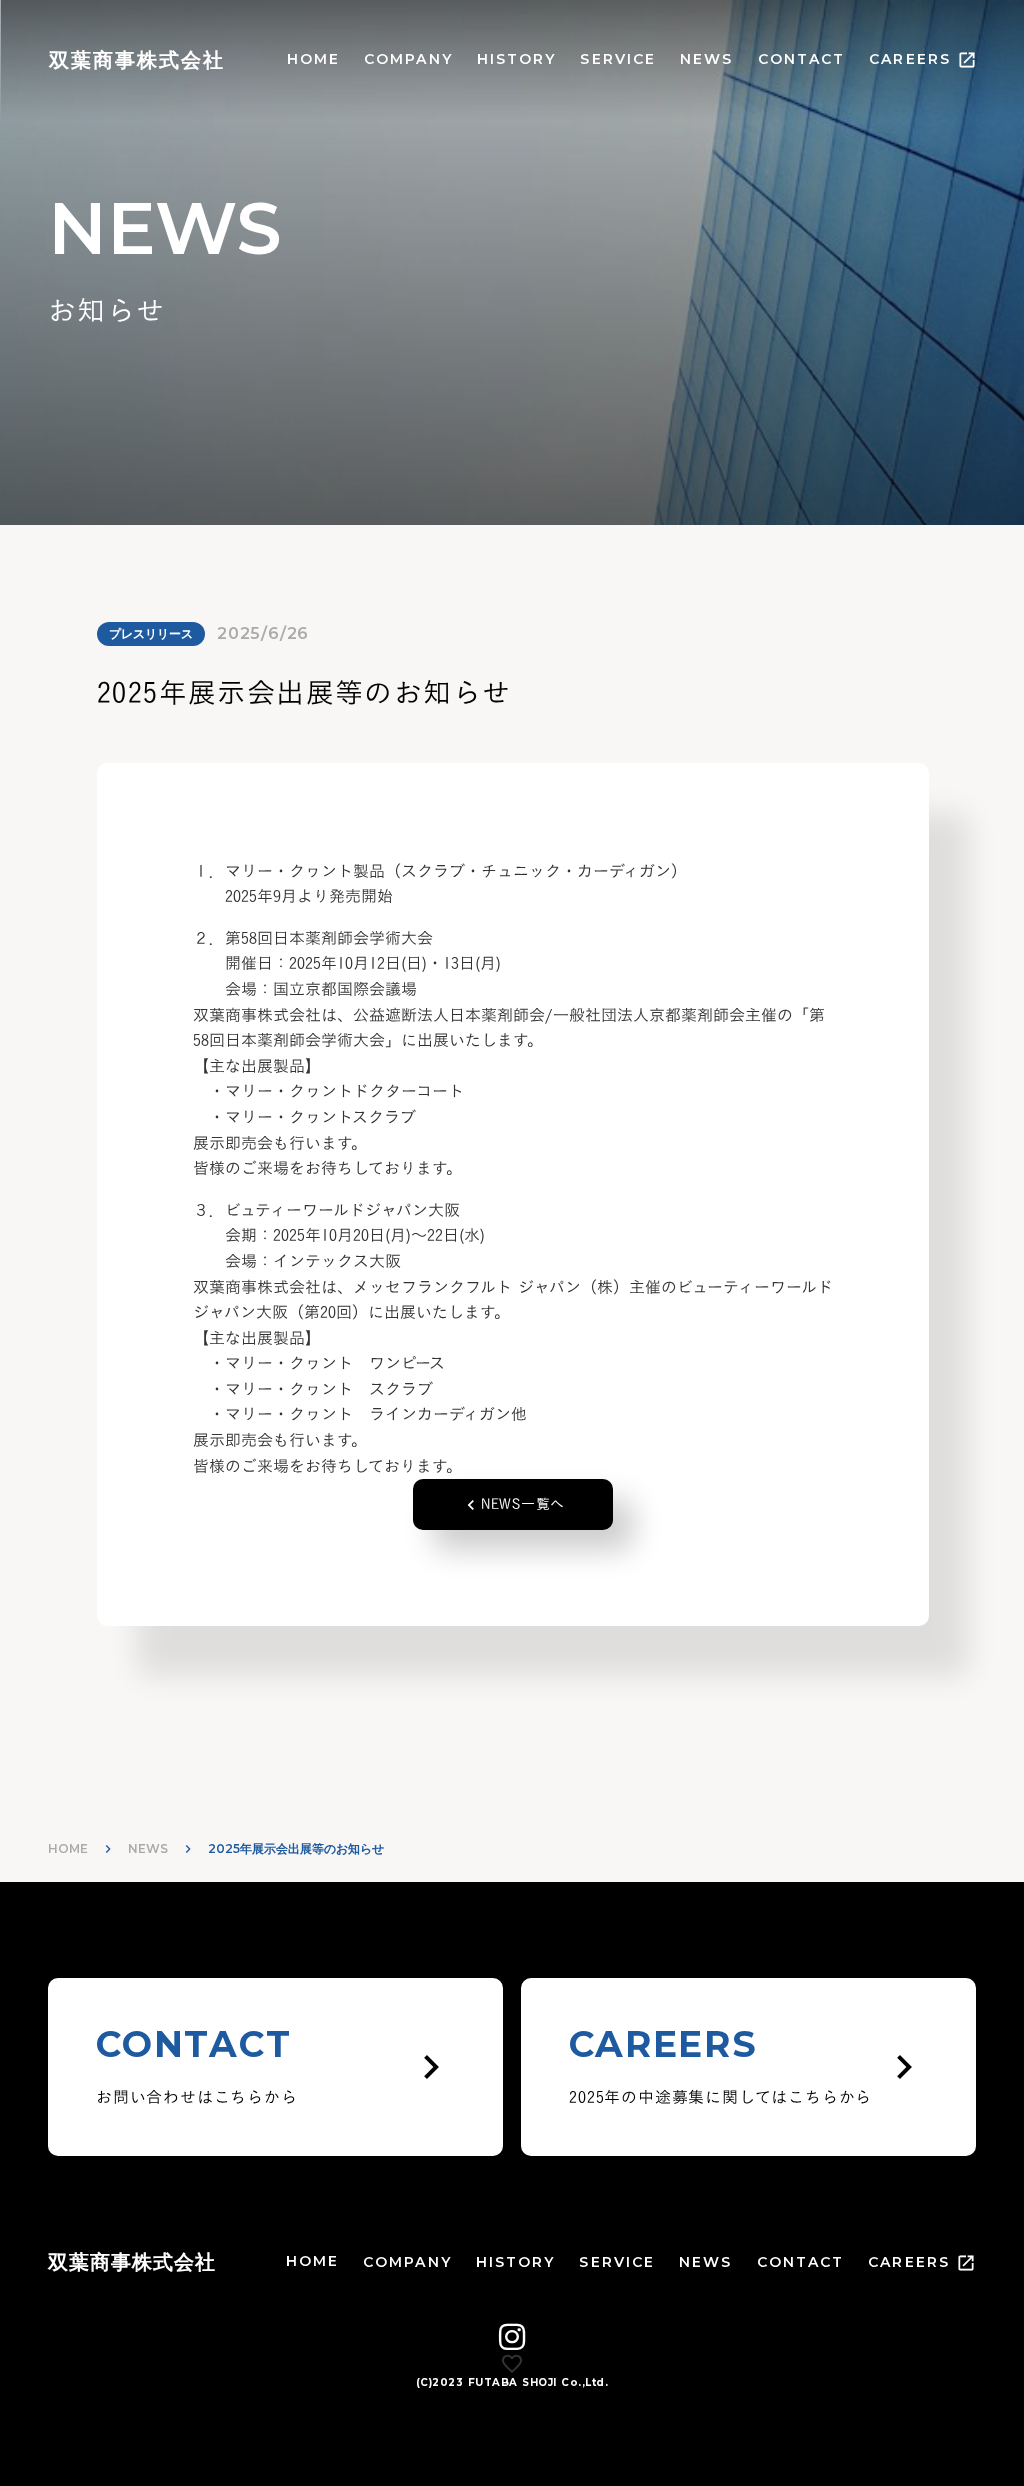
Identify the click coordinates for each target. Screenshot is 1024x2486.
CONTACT (802, 59)
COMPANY (408, 59)
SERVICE (618, 59)
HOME (313, 59)
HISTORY (517, 59)
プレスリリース (151, 633)
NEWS (706, 59)
